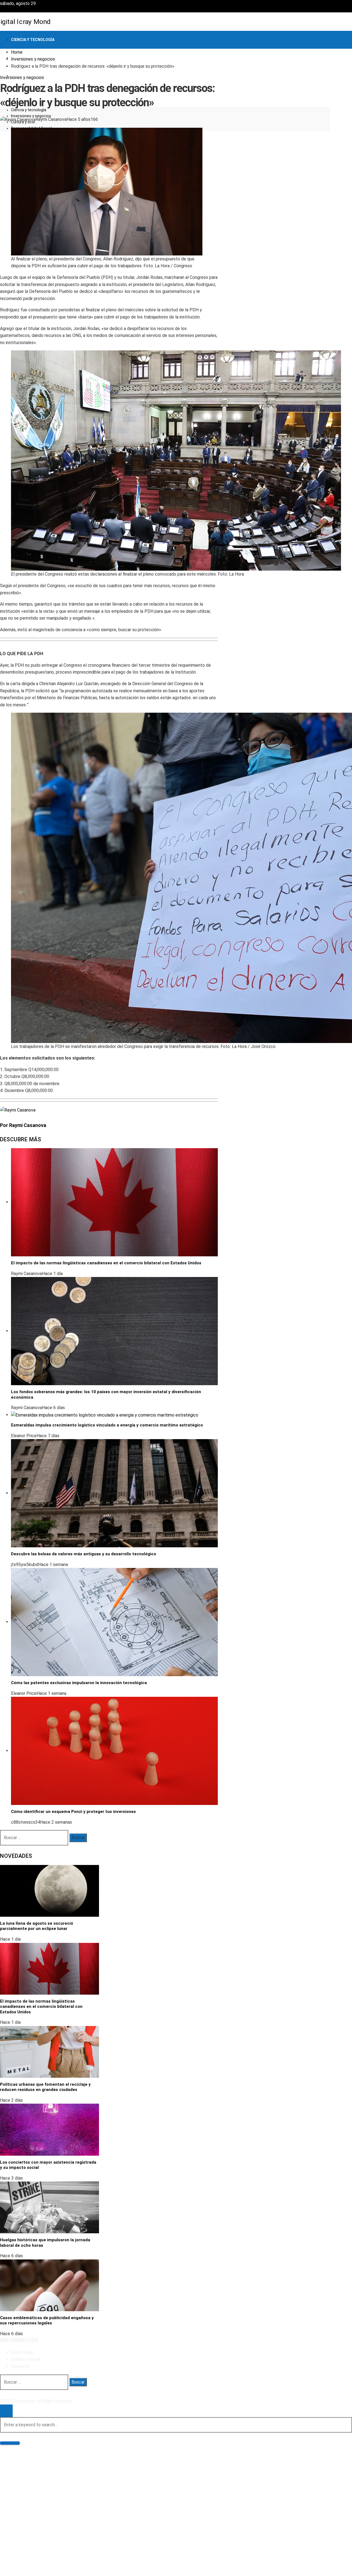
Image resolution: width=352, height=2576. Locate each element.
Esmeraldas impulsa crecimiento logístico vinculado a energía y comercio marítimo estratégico (107, 1425)
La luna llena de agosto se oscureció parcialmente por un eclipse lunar (37, 1926)
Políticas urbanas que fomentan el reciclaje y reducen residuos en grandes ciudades (45, 2087)
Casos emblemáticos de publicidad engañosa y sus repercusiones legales (47, 2321)
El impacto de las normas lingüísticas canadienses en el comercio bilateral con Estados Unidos (106, 1263)
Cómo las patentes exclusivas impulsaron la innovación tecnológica (79, 1683)
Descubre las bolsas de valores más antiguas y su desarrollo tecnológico (84, 1554)
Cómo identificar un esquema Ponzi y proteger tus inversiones (73, 1812)
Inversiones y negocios (22, 77)
